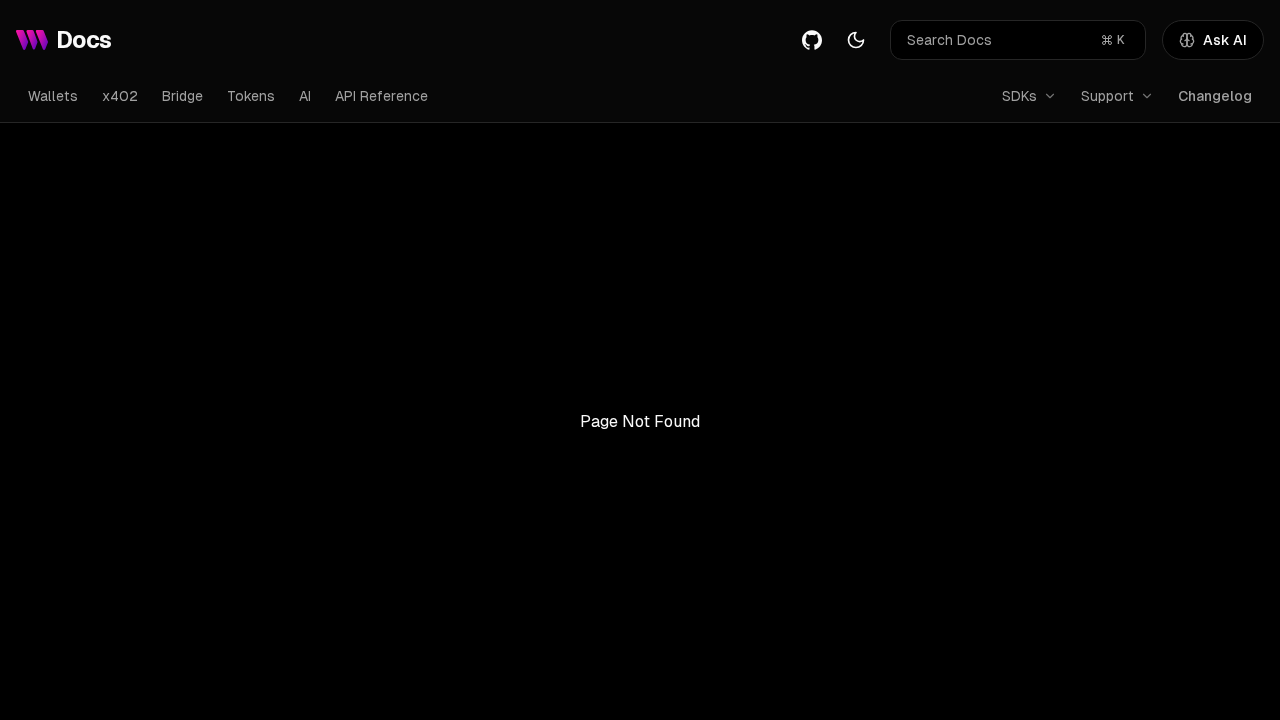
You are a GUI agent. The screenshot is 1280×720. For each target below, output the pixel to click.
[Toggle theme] (856, 40)
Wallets (53, 96)
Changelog (1215, 96)
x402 (120, 96)
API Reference (381, 96)
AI (305, 96)
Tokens (251, 96)
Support (1107, 96)
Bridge (182, 96)
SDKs (1019, 96)
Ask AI (1225, 40)
